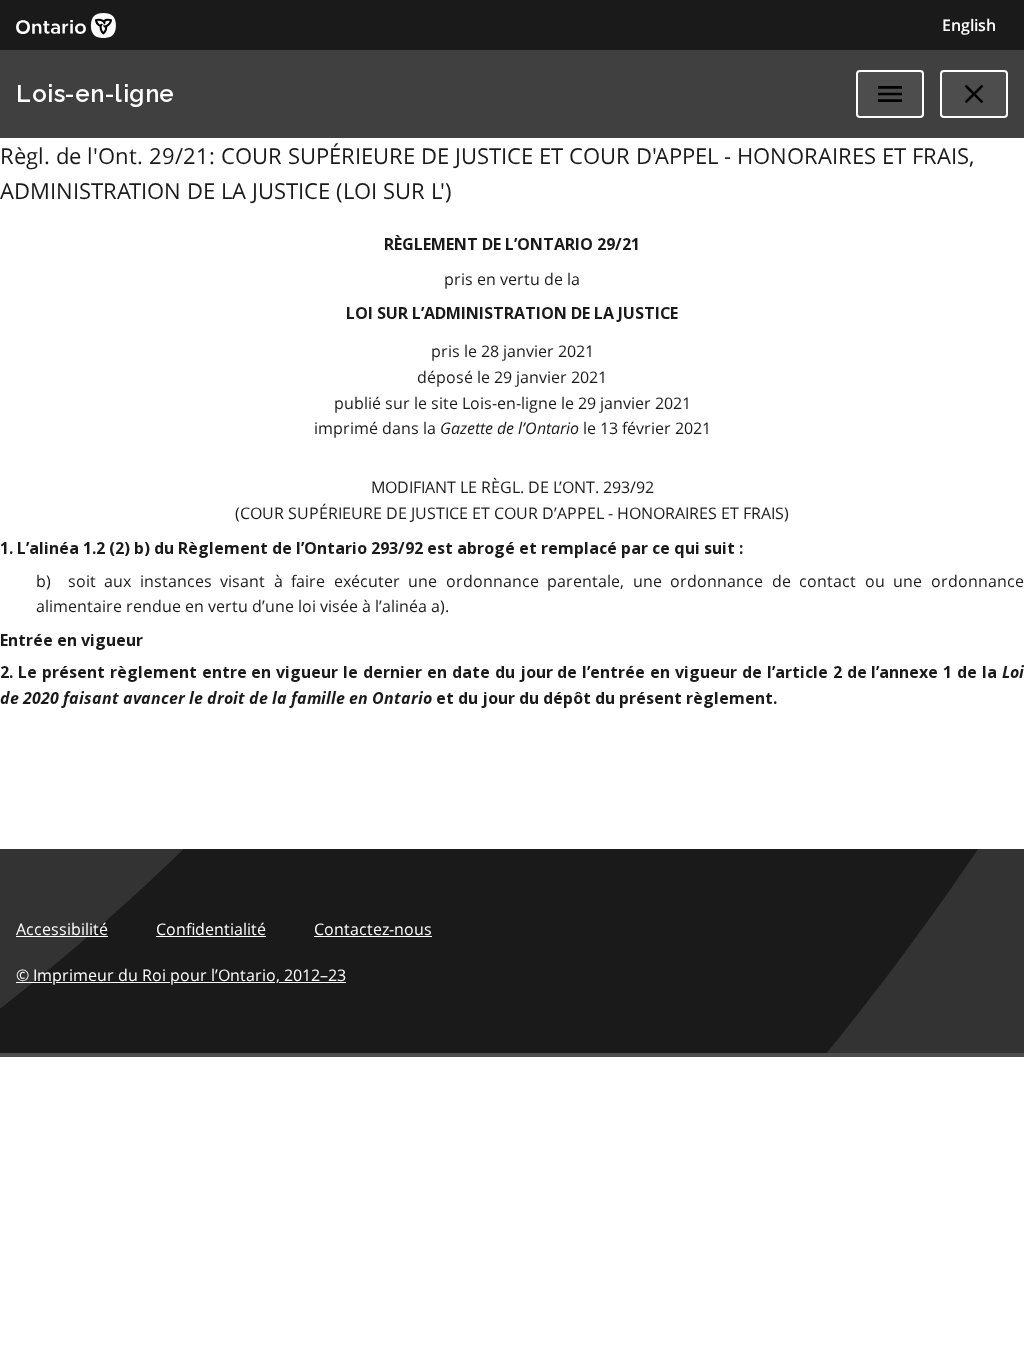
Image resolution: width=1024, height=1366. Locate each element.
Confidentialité (211, 929)
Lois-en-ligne (95, 93)
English (969, 25)
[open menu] (890, 94)
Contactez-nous (373, 929)
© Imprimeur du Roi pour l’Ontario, (181, 975)
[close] (974, 94)
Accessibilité (62, 929)
